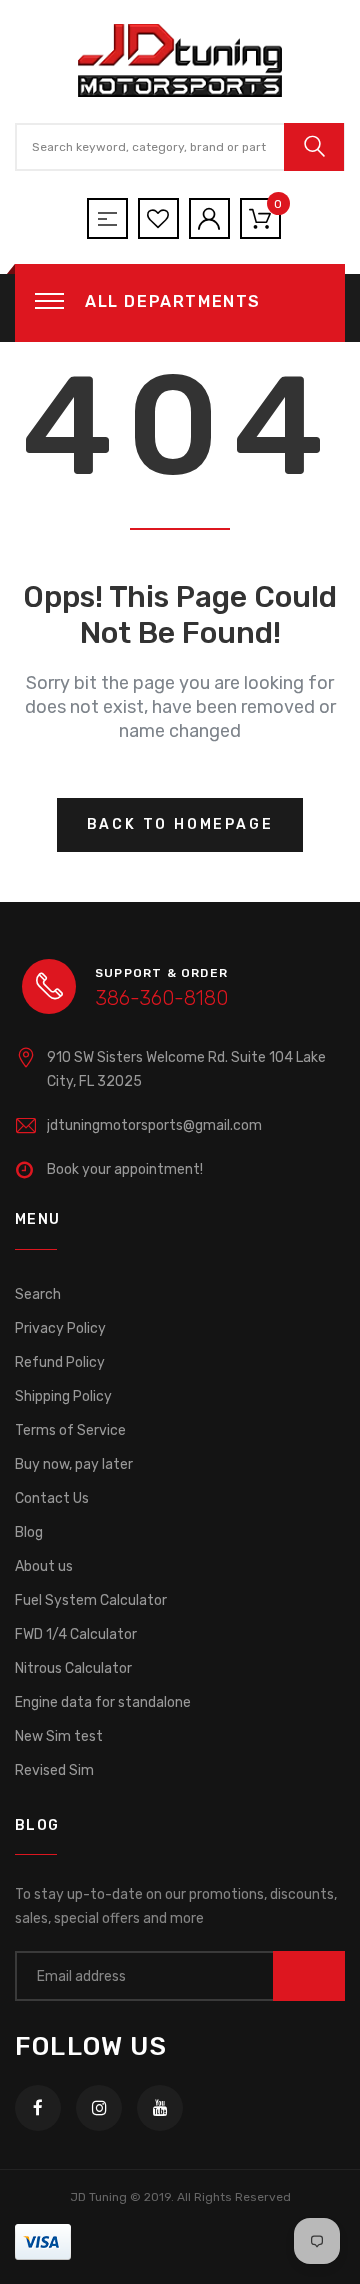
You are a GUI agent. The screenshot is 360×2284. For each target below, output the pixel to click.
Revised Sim (54, 1770)
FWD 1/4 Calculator (76, 1634)
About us (44, 1566)
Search (38, 1294)
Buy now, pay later (74, 1464)
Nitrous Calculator (73, 1668)
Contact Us (52, 1498)
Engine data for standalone (103, 1702)
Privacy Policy (60, 1328)
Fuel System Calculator (91, 1600)
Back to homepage (180, 824)
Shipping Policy (63, 1396)
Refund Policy (60, 1362)
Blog (29, 1532)
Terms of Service (70, 1430)
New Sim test (59, 1736)
